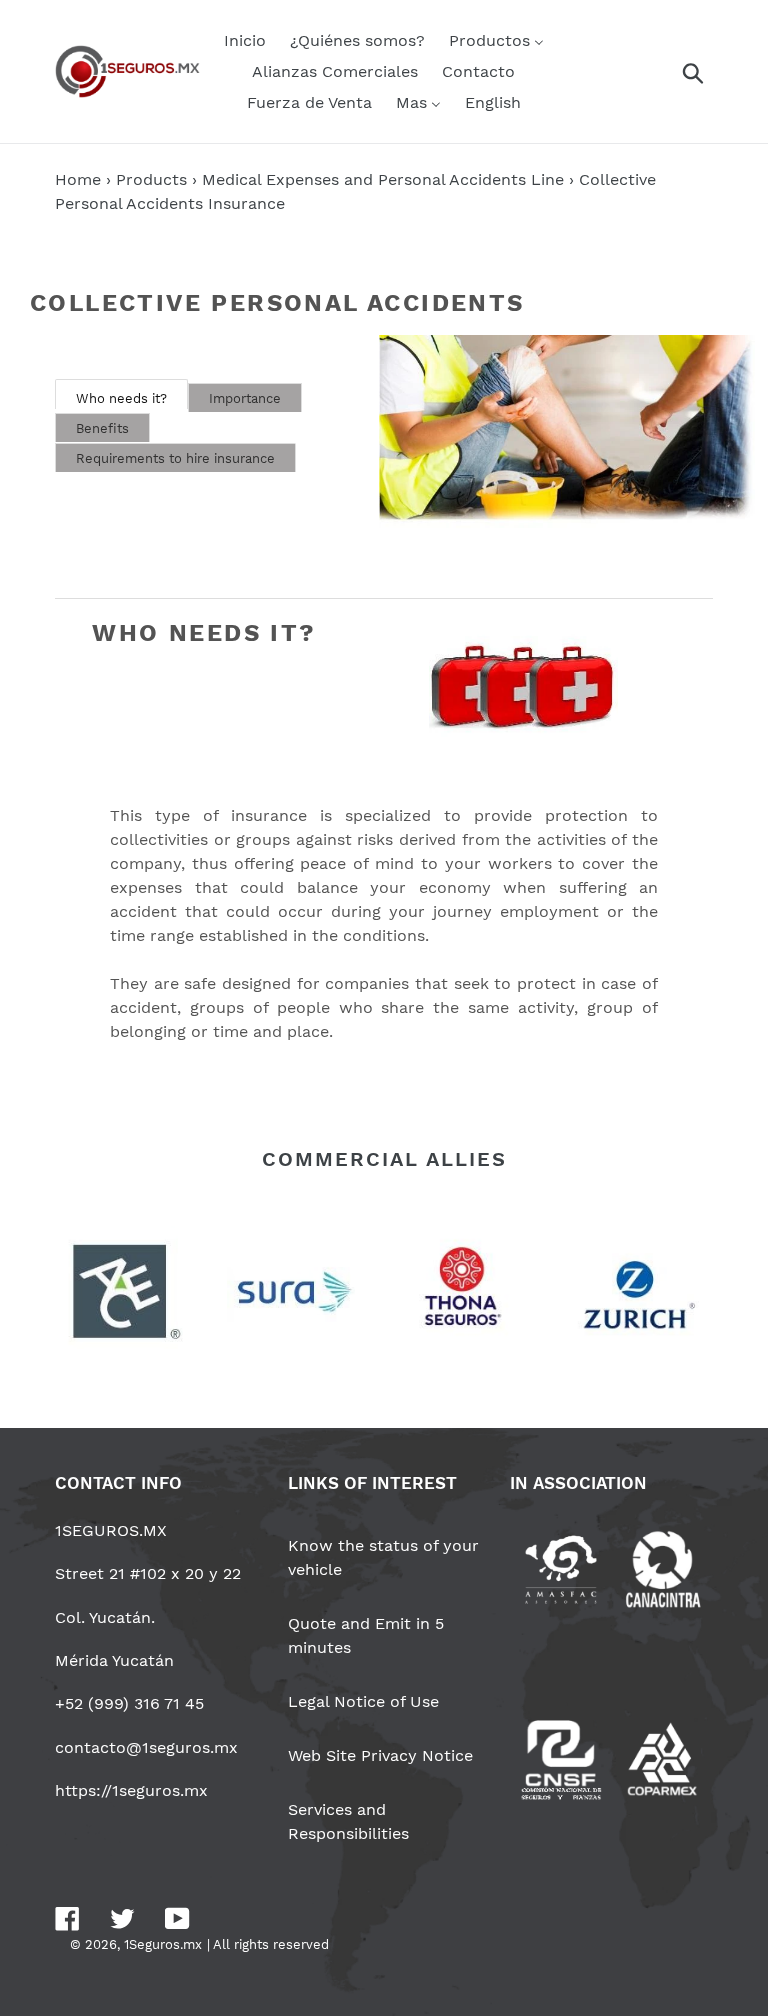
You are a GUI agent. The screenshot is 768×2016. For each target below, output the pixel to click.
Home (78, 179)
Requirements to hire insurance (175, 458)
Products (151, 179)
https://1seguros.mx (131, 1790)
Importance (245, 398)
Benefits (102, 428)
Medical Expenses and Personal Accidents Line (383, 179)
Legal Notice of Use (363, 1701)
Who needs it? (121, 398)
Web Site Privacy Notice (380, 1755)
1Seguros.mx (163, 1944)
